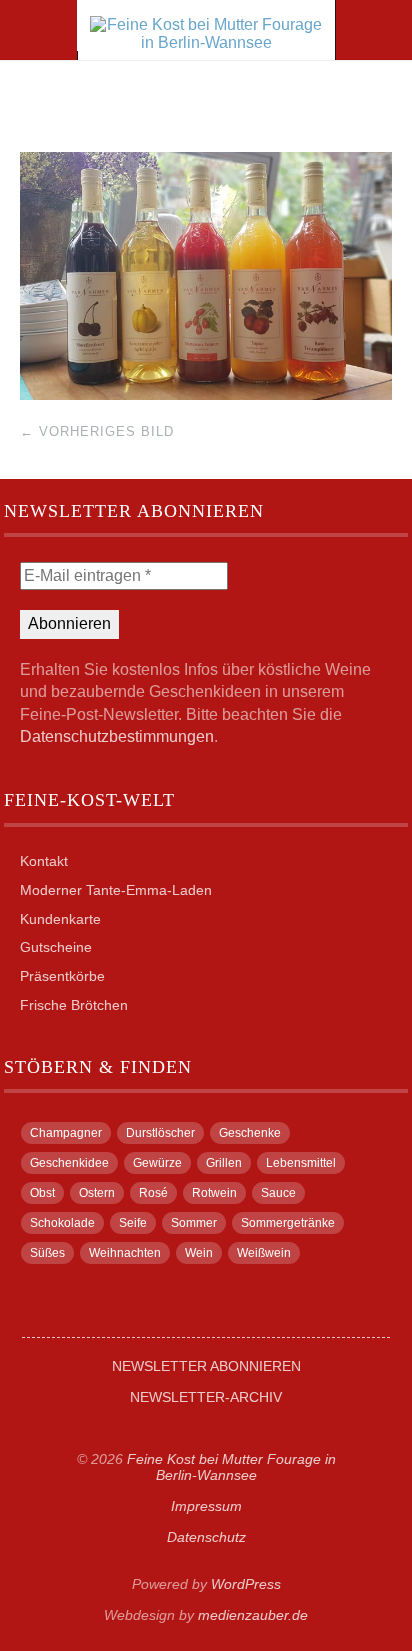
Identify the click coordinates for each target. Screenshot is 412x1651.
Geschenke (250, 1133)
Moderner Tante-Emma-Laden (116, 890)
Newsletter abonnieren (206, 1366)
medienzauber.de (253, 1615)
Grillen (224, 1163)
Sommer (194, 1223)
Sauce (278, 1193)
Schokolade (62, 1223)
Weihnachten (125, 1253)
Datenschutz (206, 1537)
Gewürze (157, 1163)
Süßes (47, 1253)
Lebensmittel (301, 1163)
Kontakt (44, 861)
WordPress (246, 1584)
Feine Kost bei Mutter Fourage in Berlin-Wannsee (231, 1467)
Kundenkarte (60, 919)
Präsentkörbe (62, 976)
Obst (42, 1193)
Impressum (206, 1506)
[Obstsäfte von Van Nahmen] (206, 394)
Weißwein (264, 1253)
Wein (199, 1253)
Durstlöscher (160, 1133)
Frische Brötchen (74, 1005)
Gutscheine (56, 947)
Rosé (153, 1193)
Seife (133, 1223)
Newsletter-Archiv (206, 1397)
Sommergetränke (288, 1223)
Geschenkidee (69, 1163)
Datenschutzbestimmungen (117, 736)
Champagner (66, 1133)
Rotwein (214, 1193)
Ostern (97, 1193)
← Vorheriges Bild (97, 431)
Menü (39, 30)
